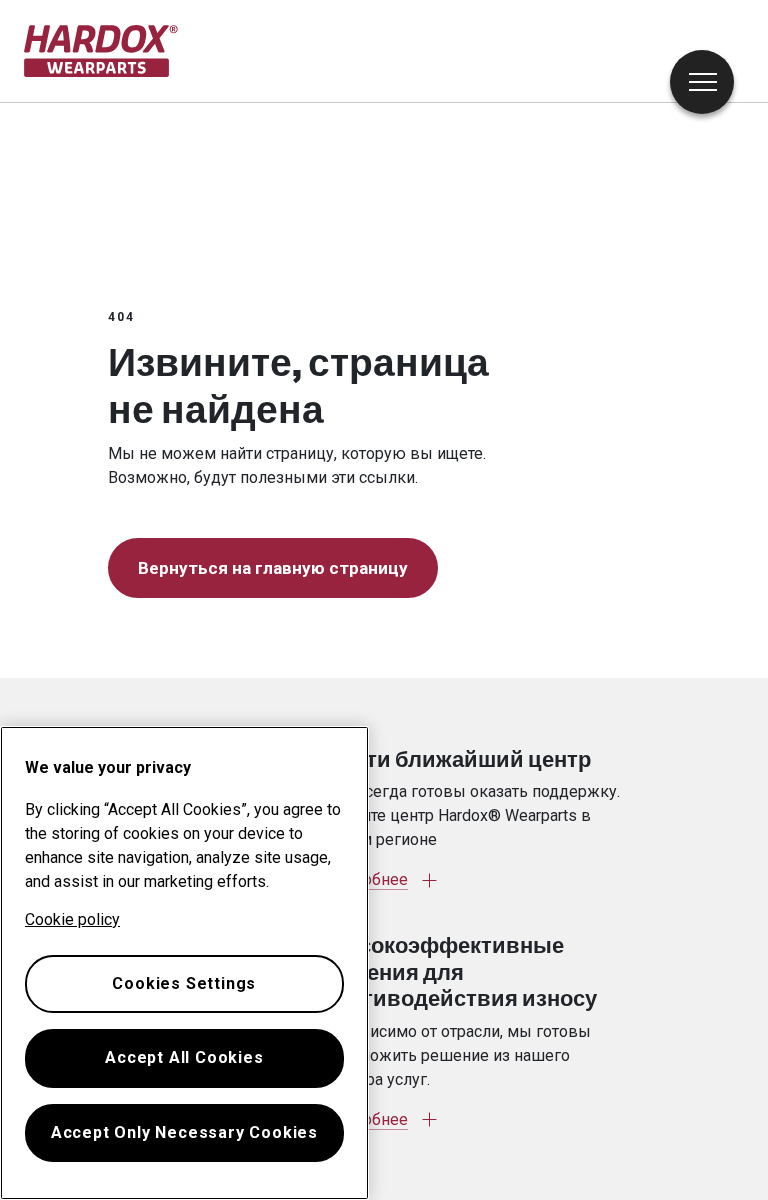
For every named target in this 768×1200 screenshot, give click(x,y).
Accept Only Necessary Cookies (184, 1132)
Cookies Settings (184, 983)
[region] (184, 963)
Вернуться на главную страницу (273, 568)
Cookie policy (72, 919)
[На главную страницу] (101, 51)
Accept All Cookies (184, 1057)
